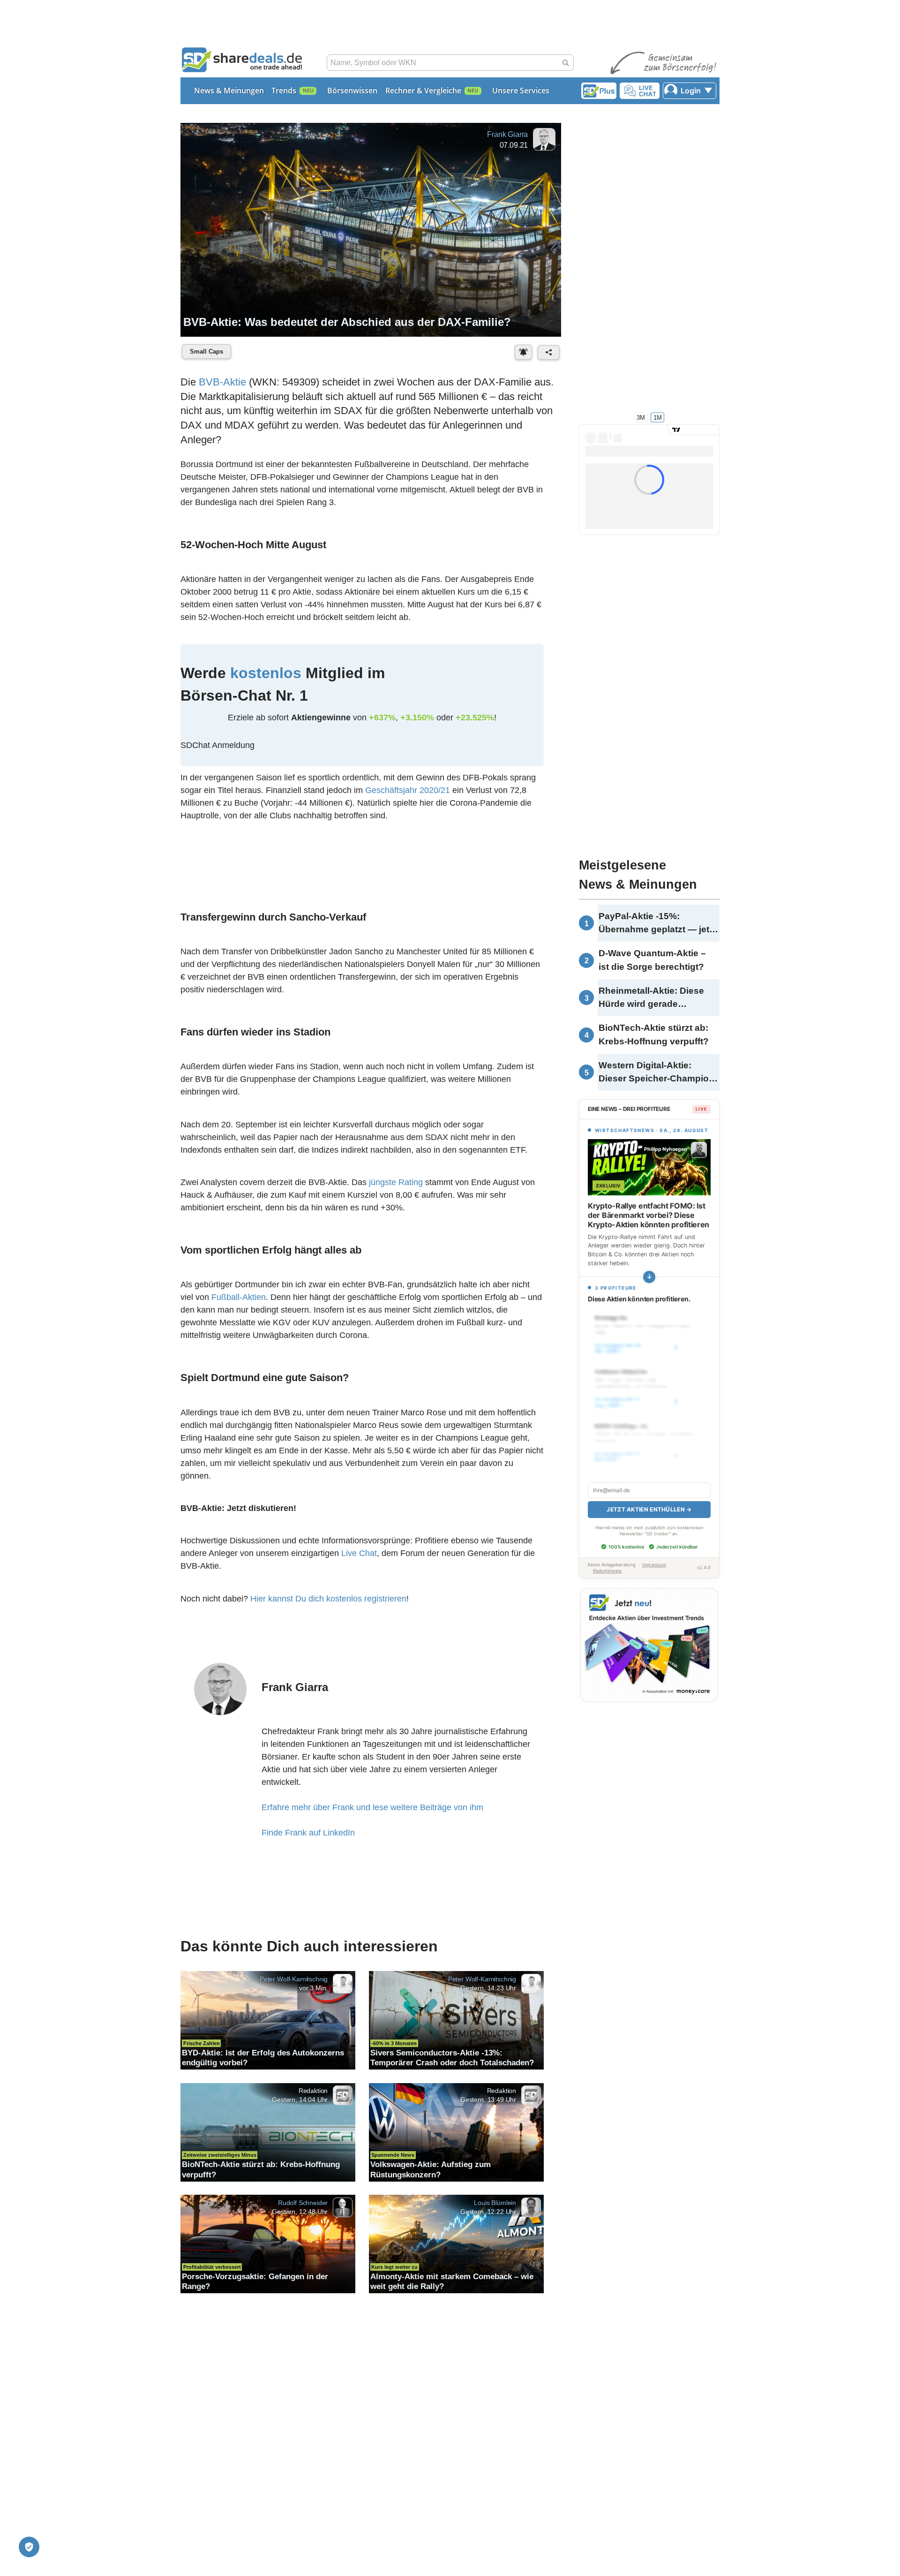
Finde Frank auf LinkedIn (308, 1833)
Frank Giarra (507, 134)
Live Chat (359, 1553)
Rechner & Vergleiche (423, 91)
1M (658, 417)
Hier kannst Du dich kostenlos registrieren (328, 1599)
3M (641, 417)
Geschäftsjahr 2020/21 (408, 790)
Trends (284, 91)
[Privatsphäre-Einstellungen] (29, 2547)
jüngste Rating (396, 1182)
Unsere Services (521, 91)
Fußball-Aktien (239, 1297)
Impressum (654, 1554)
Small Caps (206, 351)
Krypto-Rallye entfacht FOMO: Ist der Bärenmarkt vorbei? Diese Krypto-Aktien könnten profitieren (649, 1215)
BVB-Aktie (222, 382)
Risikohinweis (607, 1560)
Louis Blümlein (495, 2203)
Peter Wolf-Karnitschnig (294, 1979)
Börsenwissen (352, 91)
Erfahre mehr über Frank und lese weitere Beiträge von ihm (372, 1807)
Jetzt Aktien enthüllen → (649, 1499)
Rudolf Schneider (303, 2203)
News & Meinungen (229, 91)
